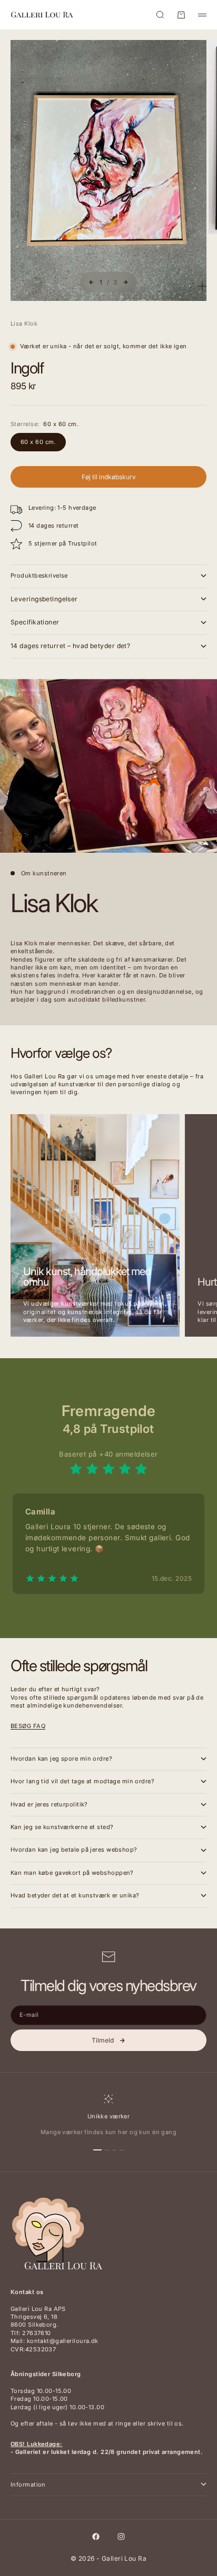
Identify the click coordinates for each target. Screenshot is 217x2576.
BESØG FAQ (28, 1726)
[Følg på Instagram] (121, 2537)
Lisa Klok (24, 324)
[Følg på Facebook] (96, 2537)
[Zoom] (202, 286)
